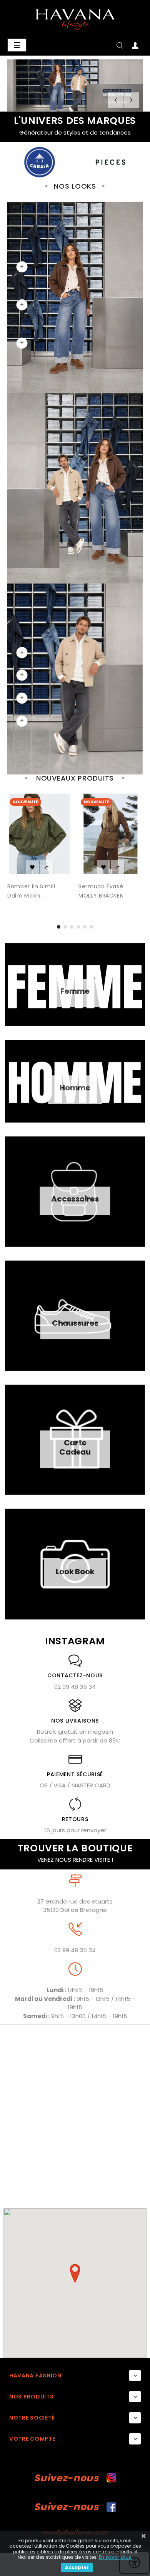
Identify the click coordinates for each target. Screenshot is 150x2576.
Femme (75, 991)
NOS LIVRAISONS (75, 1721)
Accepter (77, 2567)
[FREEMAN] (111, 162)
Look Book (75, 1572)
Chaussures (75, 1323)
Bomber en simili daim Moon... (31, 891)
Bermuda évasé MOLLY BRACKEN (101, 891)
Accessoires (75, 1199)
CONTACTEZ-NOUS (75, 1675)
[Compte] (135, 47)
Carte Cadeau (75, 1447)
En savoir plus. (116, 2557)
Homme (75, 1088)
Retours (75, 1819)
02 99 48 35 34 (75, 1687)
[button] (75, 2274)
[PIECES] (39, 162)
